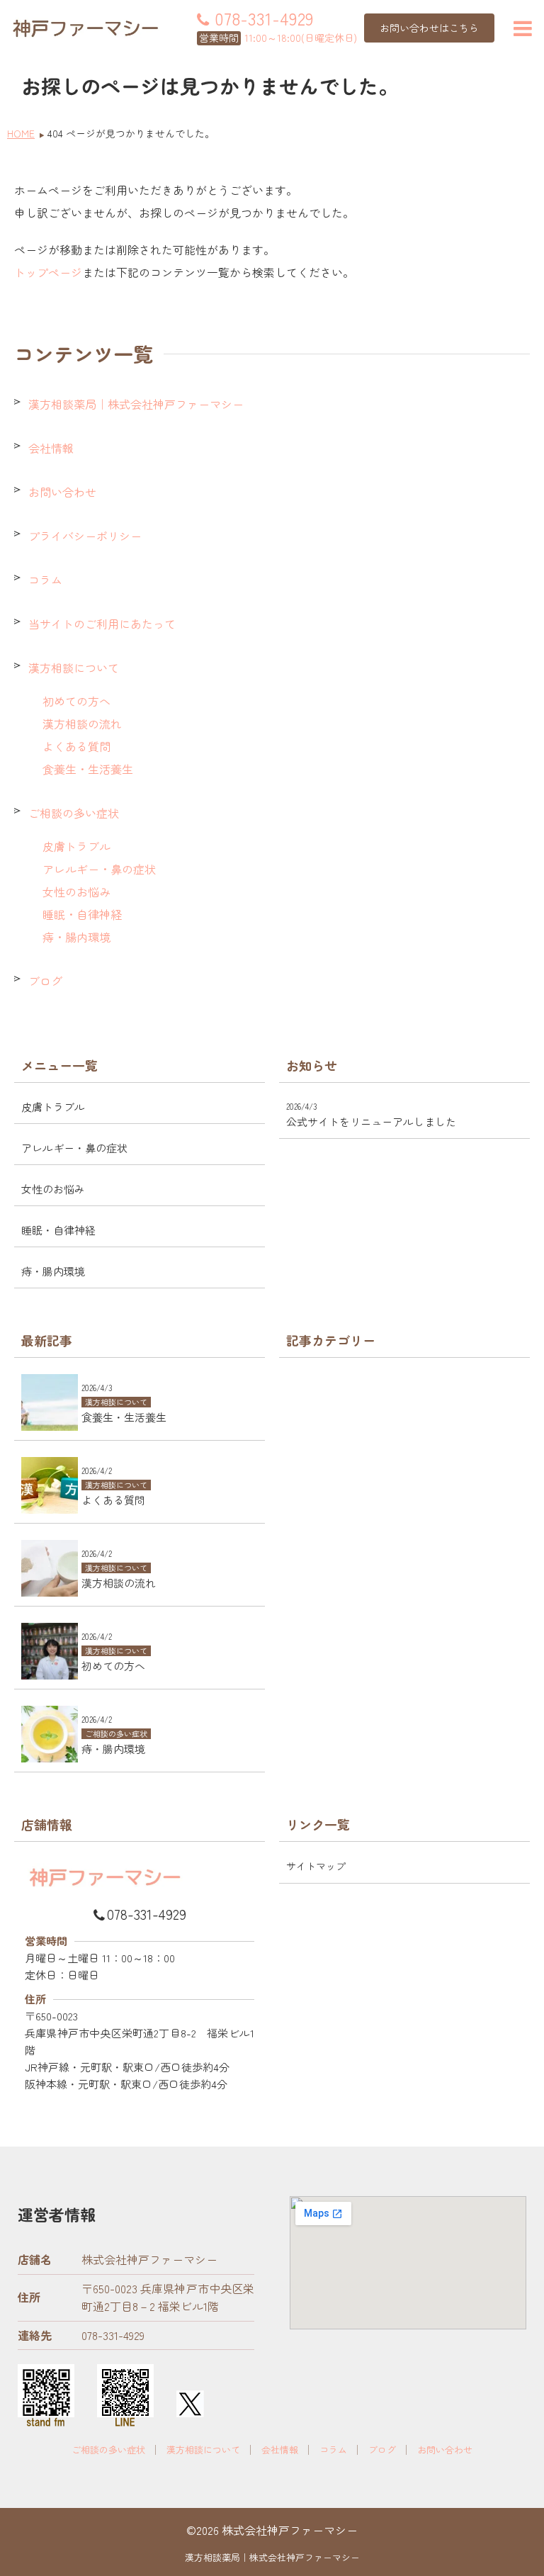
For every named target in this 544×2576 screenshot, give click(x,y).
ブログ (45, 981)
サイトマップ (316, 1866)
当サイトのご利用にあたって (102, 624)
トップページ (48, 272)
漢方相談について (74, 668)
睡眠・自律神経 (82, 914)
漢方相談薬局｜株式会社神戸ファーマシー (136, 404)
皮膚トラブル (76, 846)
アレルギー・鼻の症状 (99, 869)
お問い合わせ (62, 492)
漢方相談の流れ (82, 724)
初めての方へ (76, 701)
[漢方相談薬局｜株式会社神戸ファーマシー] (85, 28)
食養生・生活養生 (88, 769)
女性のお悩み (76, 892)
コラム (45, 580)
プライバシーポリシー (85, 536)
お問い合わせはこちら (429, 28)
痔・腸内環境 (76, 937)
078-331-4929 (147, 1914)
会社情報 (51, 448)
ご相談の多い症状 (74, 813)
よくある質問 (76, 746)
